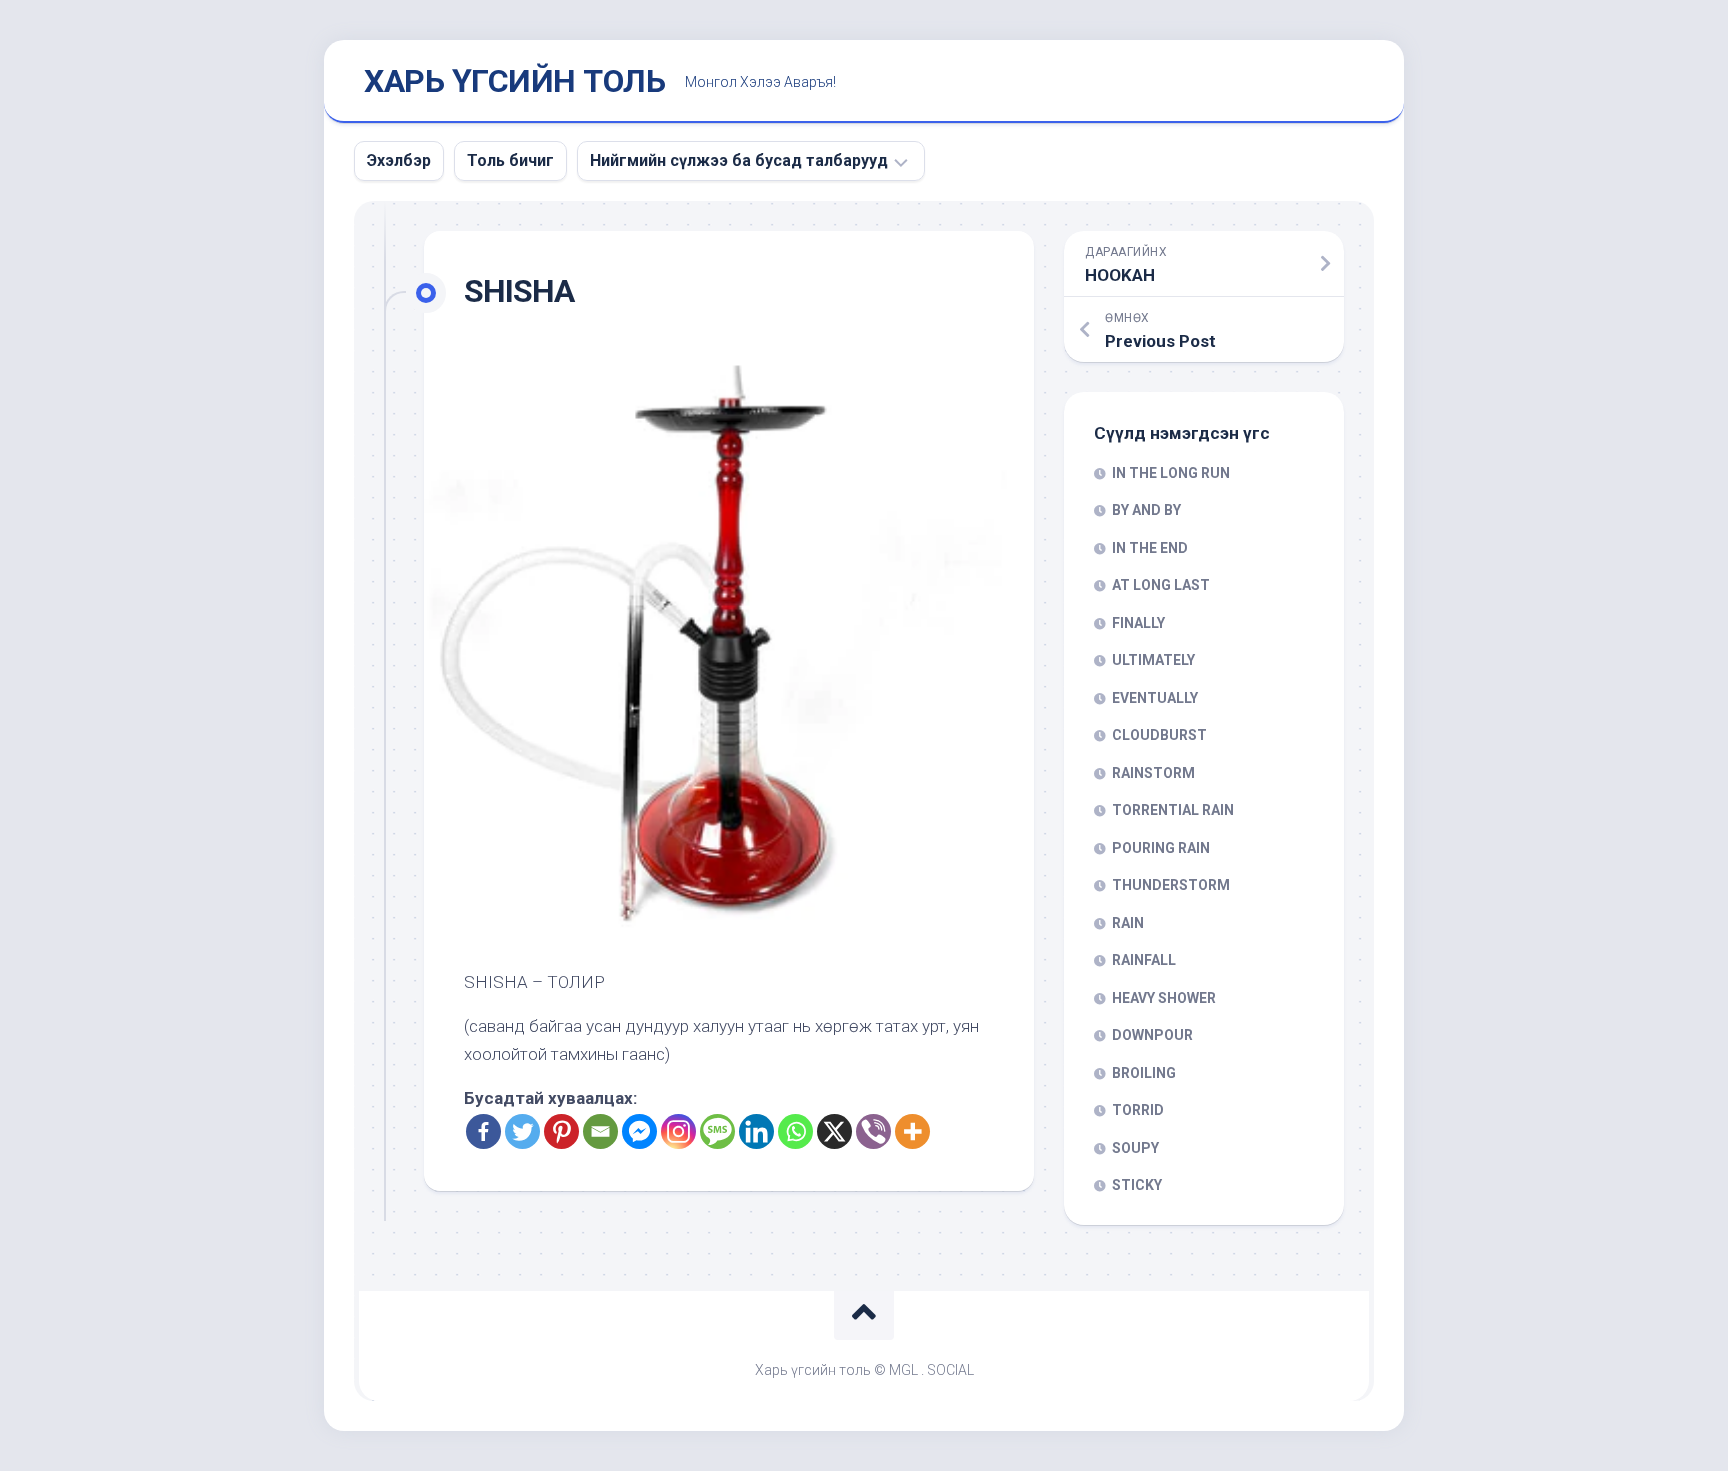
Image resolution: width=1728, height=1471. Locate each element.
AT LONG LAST (1161, 585)
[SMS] (717, 1131)
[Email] (600, 1131)
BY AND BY (1146, 510)
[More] (912, 1131)
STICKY (1137, 1185)
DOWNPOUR (1152, 1035)
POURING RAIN (1161, 848)
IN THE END (1150, 548)
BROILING (1144, 1073)
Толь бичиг (510, 160)
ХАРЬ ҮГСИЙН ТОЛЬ (514, 81)
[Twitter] (522, 1131)
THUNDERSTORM (1171, 885)
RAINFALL (1144, 960)
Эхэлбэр (399, 160)
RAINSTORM (1153, 773)
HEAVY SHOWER (1164, 998)
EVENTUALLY (1155, 698)
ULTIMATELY (1153, 660)
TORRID (1138, 1110)
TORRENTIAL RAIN (1173, 810)
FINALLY (1138, 623)
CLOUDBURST (1159, 735)
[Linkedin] (756, 1131)
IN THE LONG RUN (1171, 473)
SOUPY (1135, 1148)
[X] (834, 1131)
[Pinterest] (561, 1131)
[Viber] (873, 1131)
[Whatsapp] (795, 1131)
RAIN (1128, 923)
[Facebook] (483, 1131)
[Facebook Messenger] (639, 1131)
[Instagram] (678, 1131)
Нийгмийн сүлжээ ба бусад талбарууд (739, 160)
